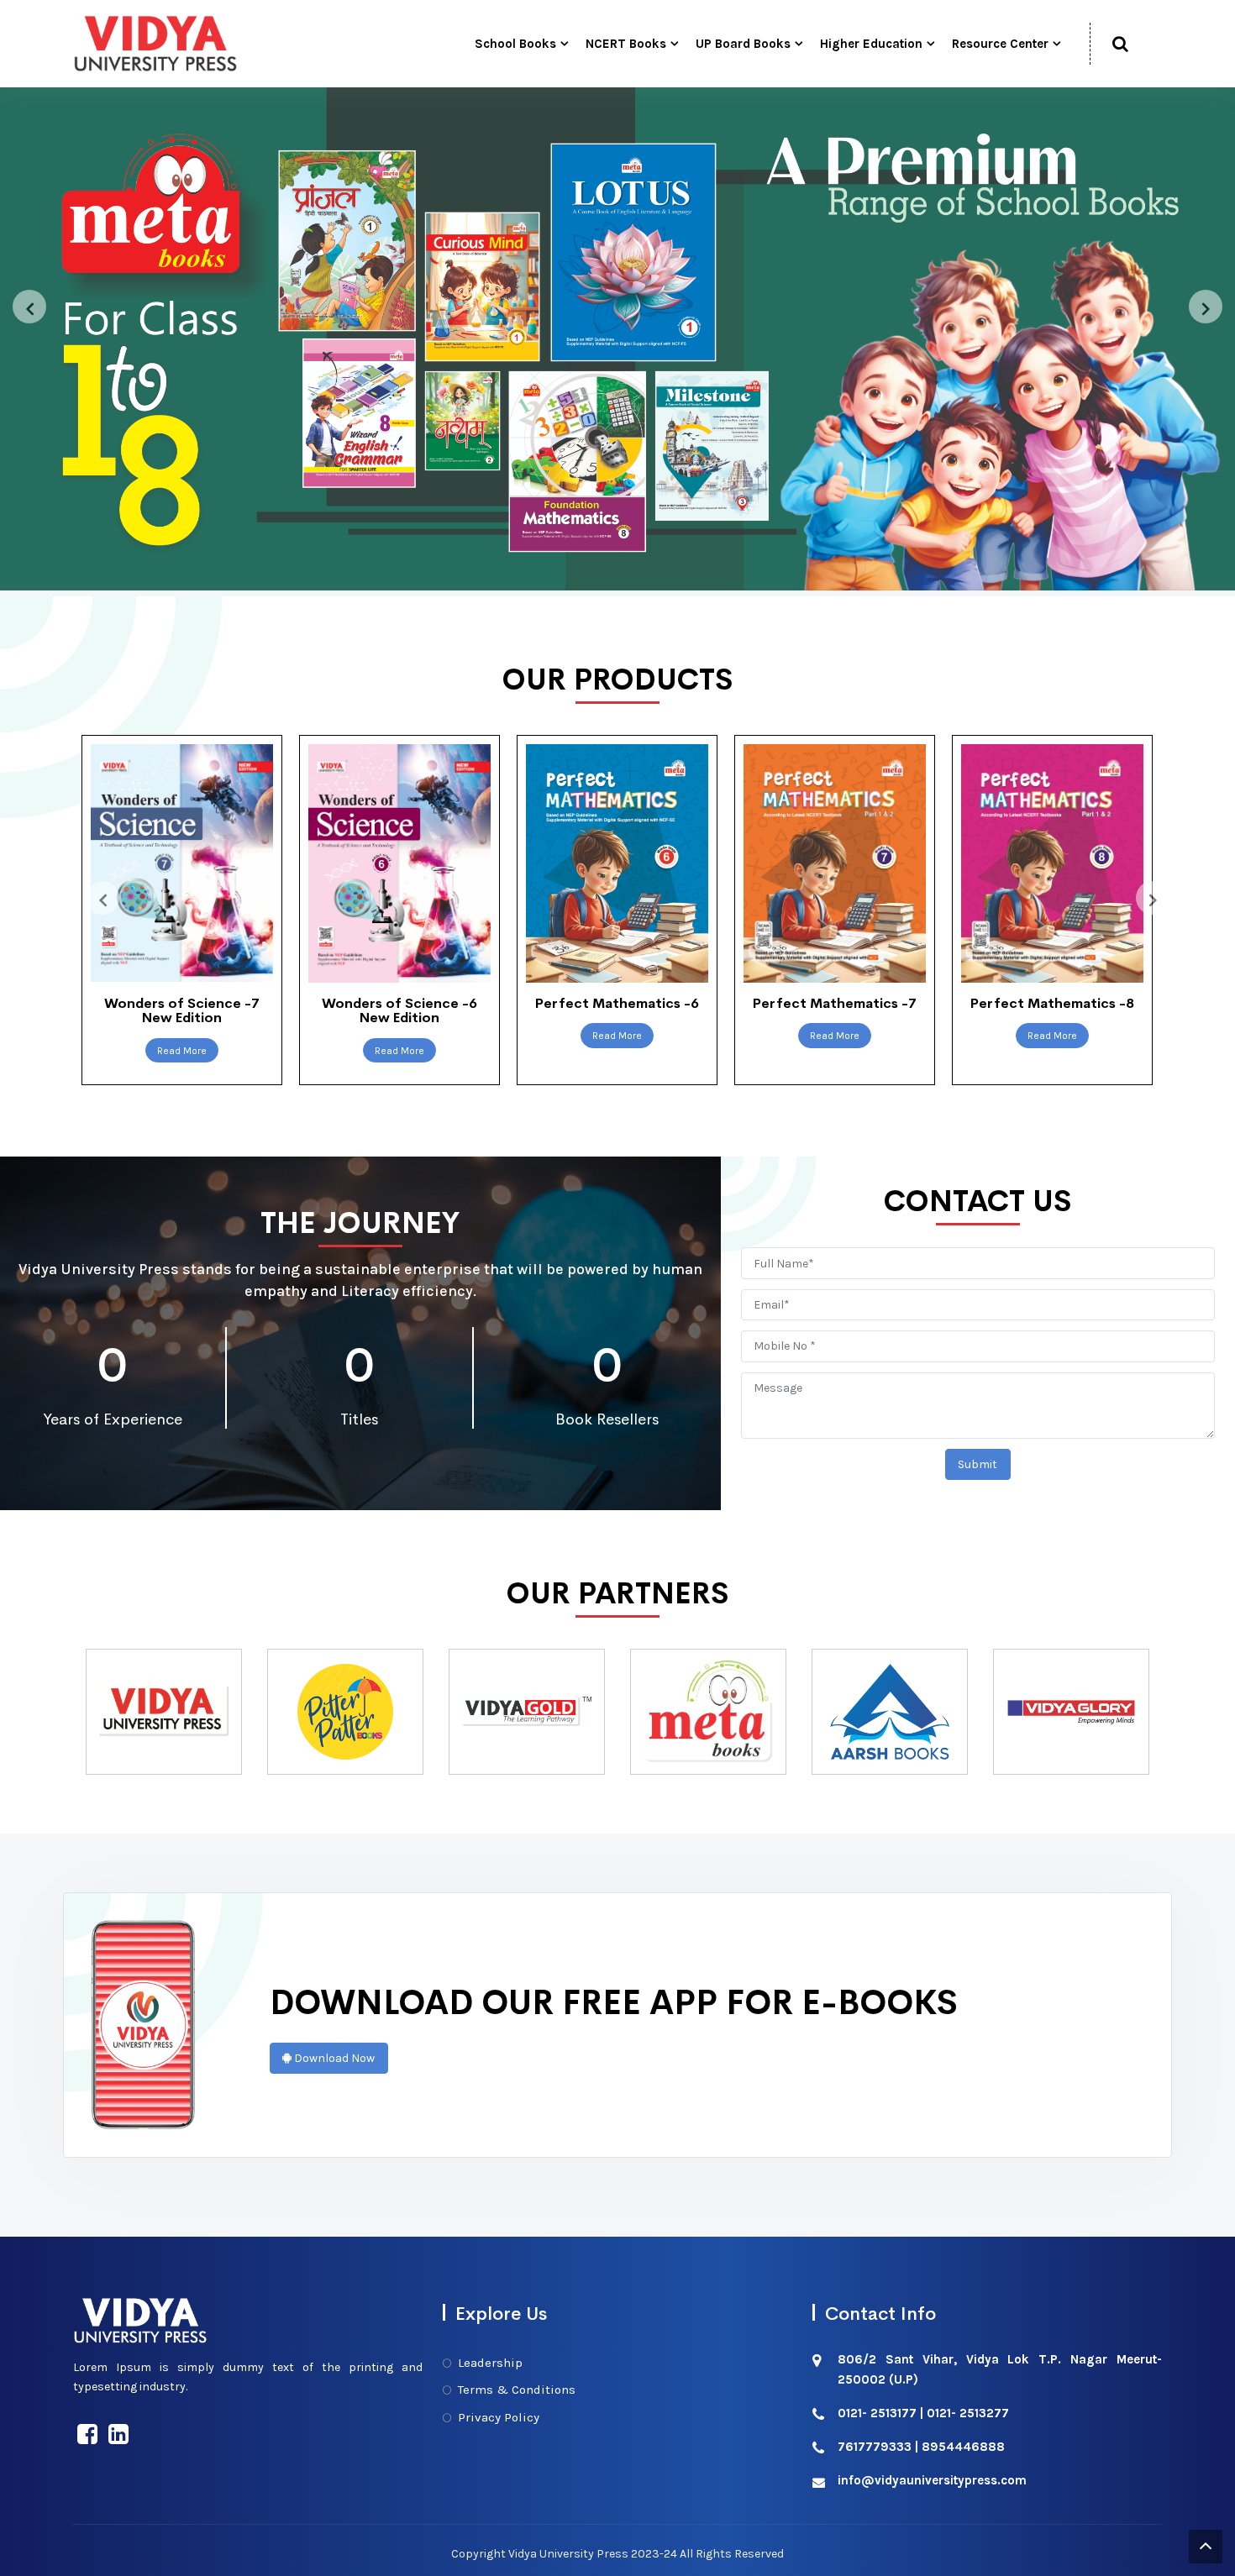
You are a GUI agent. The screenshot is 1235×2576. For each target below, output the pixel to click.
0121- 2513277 (968, 2413)
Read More (182, 1051)
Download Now (333, 2058)
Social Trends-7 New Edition (1053, 1011)
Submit (977, 1464)
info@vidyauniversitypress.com (932, 2480)
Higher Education (871, 44)
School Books (515, 44)
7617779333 (875, 2447)
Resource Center (1000, 44)
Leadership (490, 2363)
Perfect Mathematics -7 (617, 1003)
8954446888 (963, 2447)
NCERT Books (626, 44)
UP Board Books (743, 44)
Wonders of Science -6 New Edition (182, 1011)
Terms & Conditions (517, 2390)
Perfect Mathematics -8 (835, 1003)
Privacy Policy (499, 2417)
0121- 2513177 (877, 2413)
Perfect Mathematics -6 (399, 1003)
